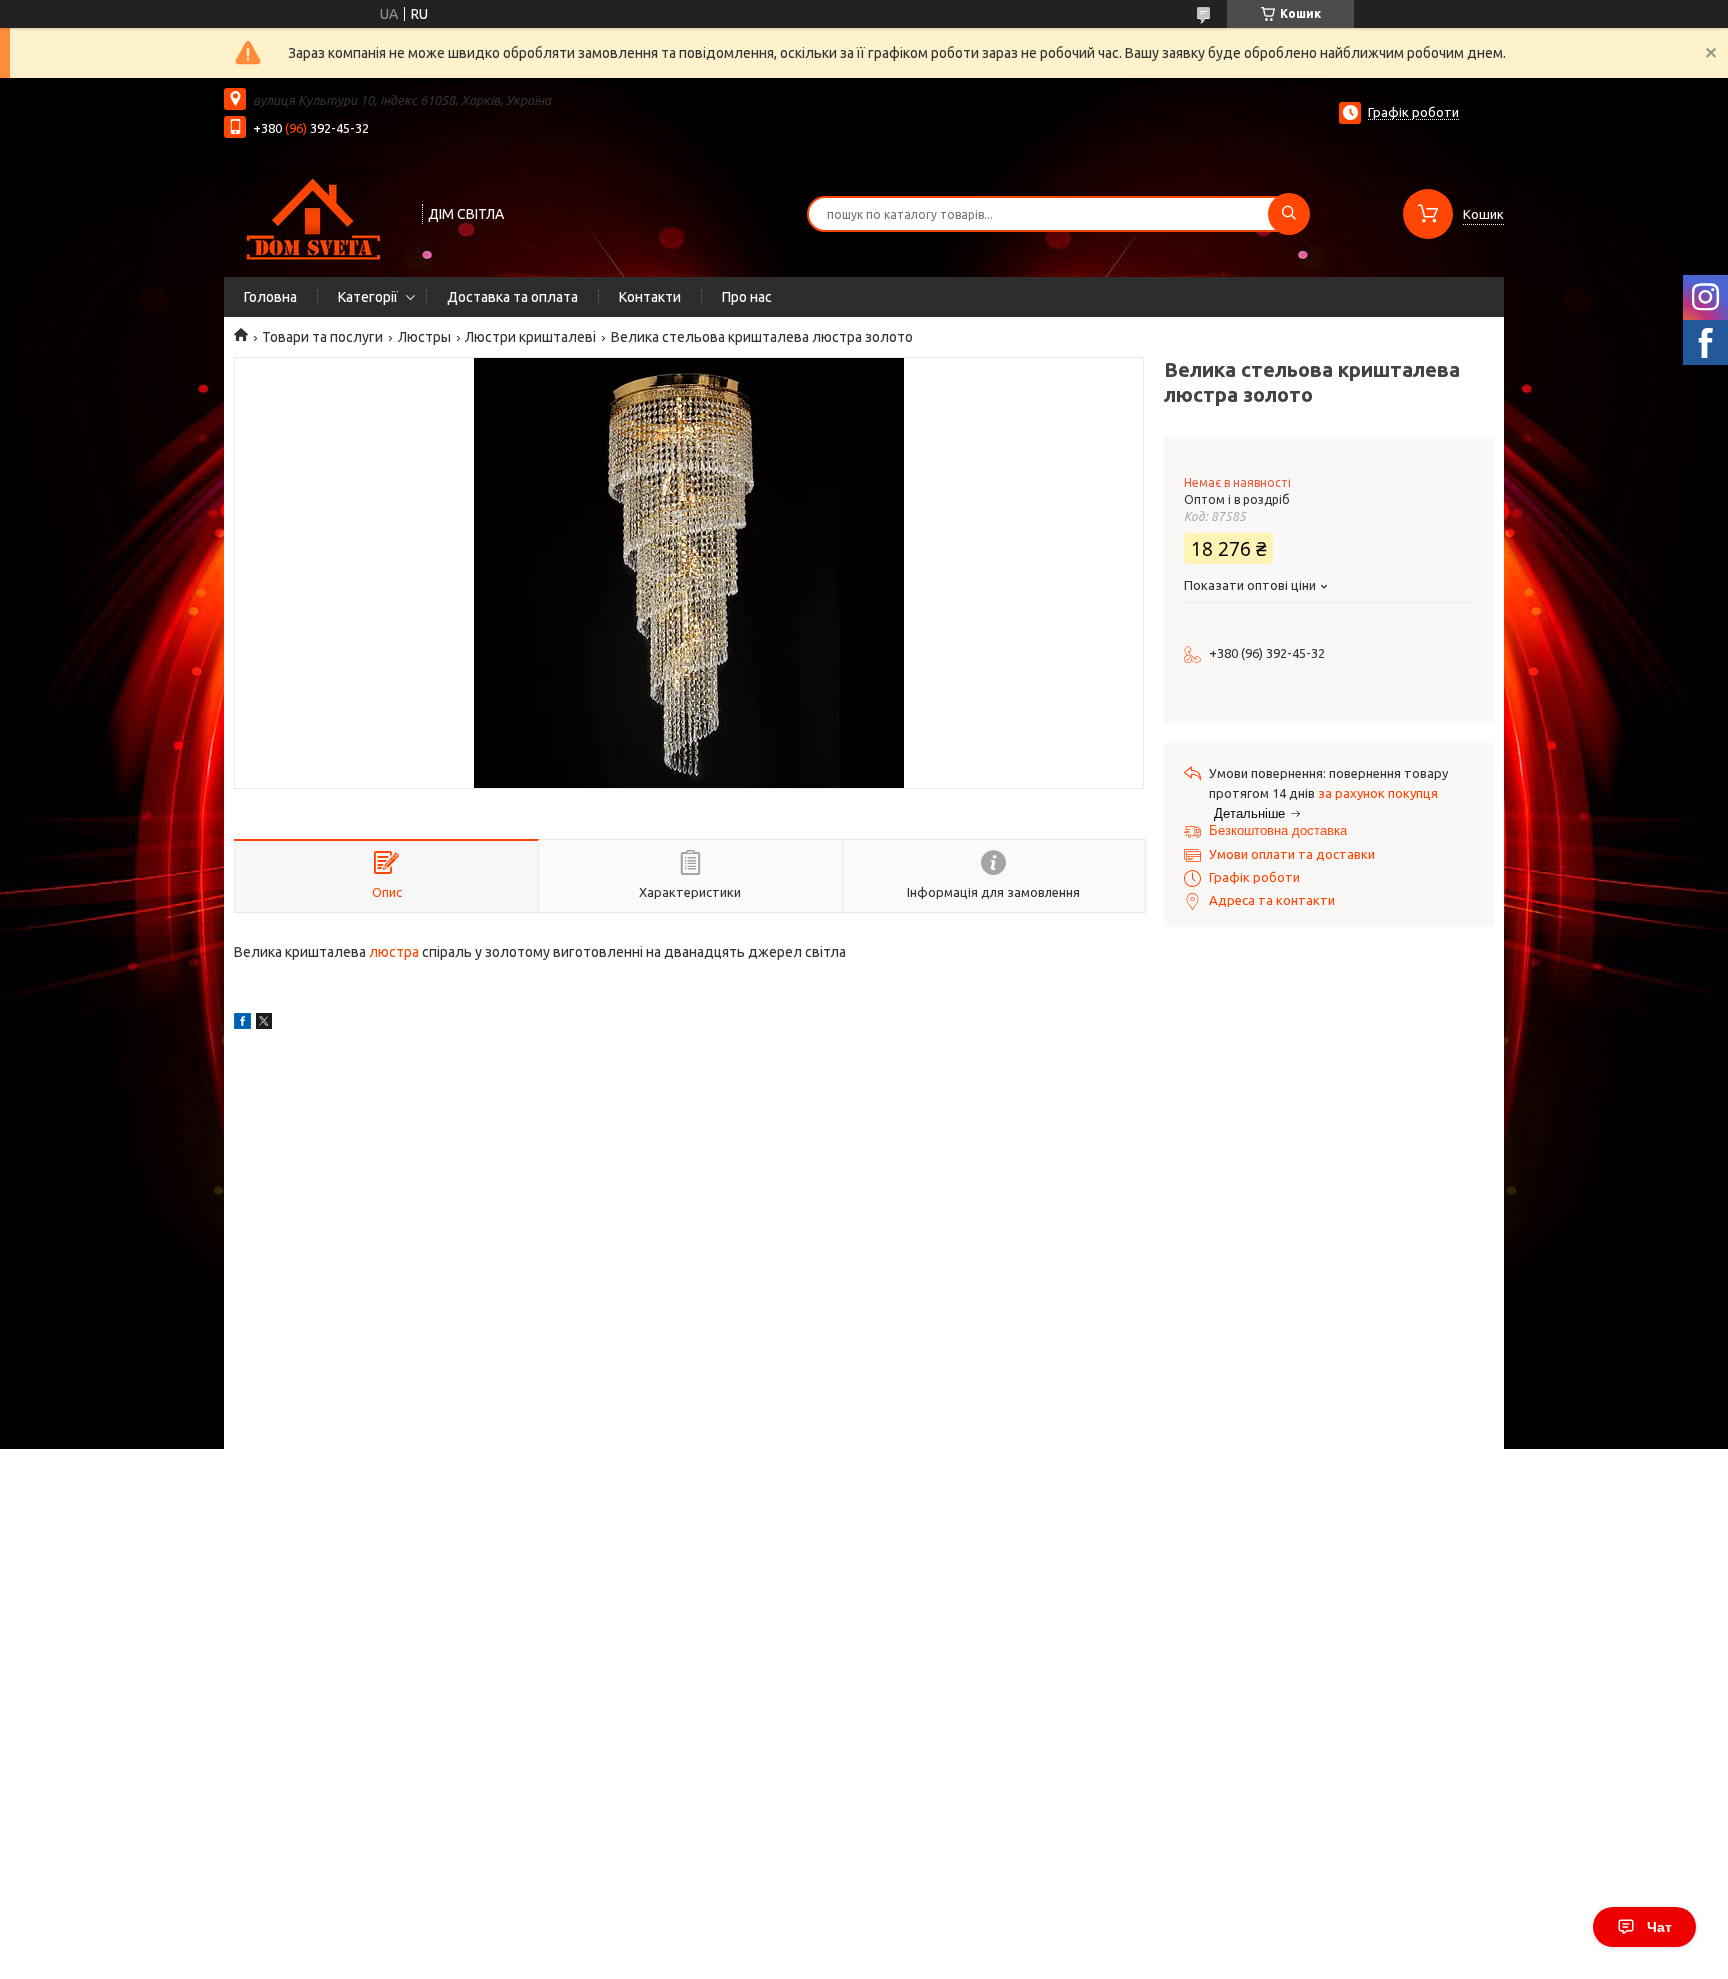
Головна (270, 297)
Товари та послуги (322, 337)
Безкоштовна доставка (1278, 830)
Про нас (747, 297)
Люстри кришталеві (530, 337)
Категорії (368, 297)
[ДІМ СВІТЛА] (314, 212)
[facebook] (242, 1024)
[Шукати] (1289, 214)
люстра (394, 952)
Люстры (424, 337)
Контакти (650, 297)
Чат (1659, 1927)
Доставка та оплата (512, 297)
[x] (264, 1024)
